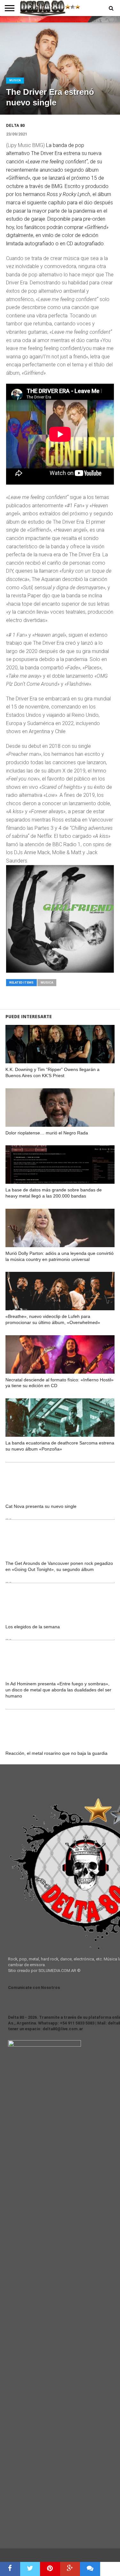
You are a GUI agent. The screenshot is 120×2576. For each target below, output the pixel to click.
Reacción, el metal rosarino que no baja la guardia (56, 1753)
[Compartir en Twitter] (30, 2569)
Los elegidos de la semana (33, 1627)
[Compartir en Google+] (70, 2569)
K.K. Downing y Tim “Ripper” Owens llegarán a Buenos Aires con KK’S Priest (52, 1072)
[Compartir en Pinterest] (50, 2569)
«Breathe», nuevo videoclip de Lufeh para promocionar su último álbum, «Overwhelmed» (53, 1319)
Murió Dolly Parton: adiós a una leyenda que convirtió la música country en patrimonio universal (60, 1256)
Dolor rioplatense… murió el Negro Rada (47, 1133)
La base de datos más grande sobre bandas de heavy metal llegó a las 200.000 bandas (54, 1193)
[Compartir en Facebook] (10, 2569)
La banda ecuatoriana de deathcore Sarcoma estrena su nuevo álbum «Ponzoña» (60, 1446)
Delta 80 (15, 125)
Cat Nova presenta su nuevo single (41, 1506)
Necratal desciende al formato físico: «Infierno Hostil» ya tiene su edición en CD (60, 1383)
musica (47, 982)
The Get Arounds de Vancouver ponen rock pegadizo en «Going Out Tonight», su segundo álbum (59, 1566)
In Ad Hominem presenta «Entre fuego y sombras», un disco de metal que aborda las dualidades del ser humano (58, 1690)
